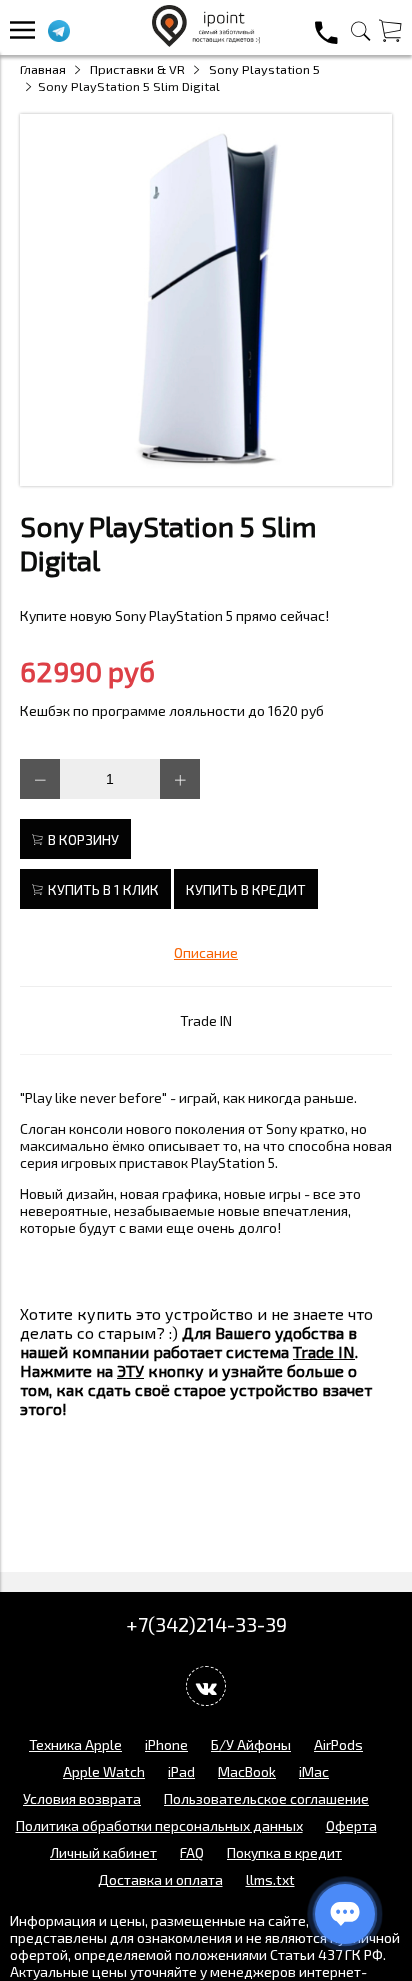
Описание (206, 952)
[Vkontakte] (206, 1686)
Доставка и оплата (160, 1879)
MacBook (247, 1771)
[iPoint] (206, 41)
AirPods (338, 1744)
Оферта (351, 1825)
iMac (314, 1771)
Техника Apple (75, 1744)
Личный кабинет (103, 1852)
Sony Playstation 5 (264, 69)
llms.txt (270, 1879)
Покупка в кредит (284, 1852)
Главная (43, 69)
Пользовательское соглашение (266, 1798)
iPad (181, 1771)
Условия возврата (82, 1798)
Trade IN (206, 1020)
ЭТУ (130, 1370)
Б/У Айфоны (251, 1744)
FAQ (192, 1852)
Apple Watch (104, 1771)
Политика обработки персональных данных (159, 1825)
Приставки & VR (137, 69)
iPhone (166, 1744)
